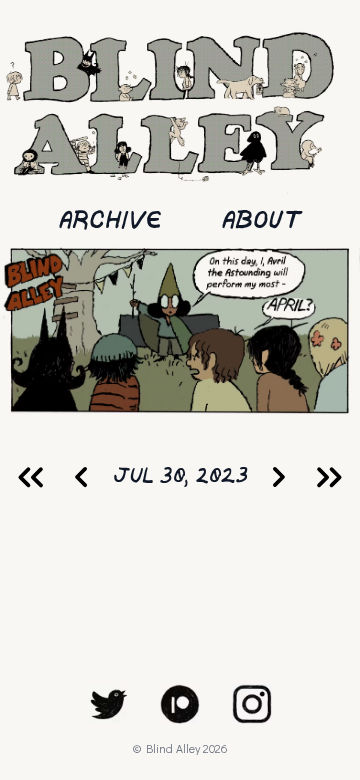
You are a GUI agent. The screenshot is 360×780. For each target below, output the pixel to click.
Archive (110, 221)
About (261, 221)
